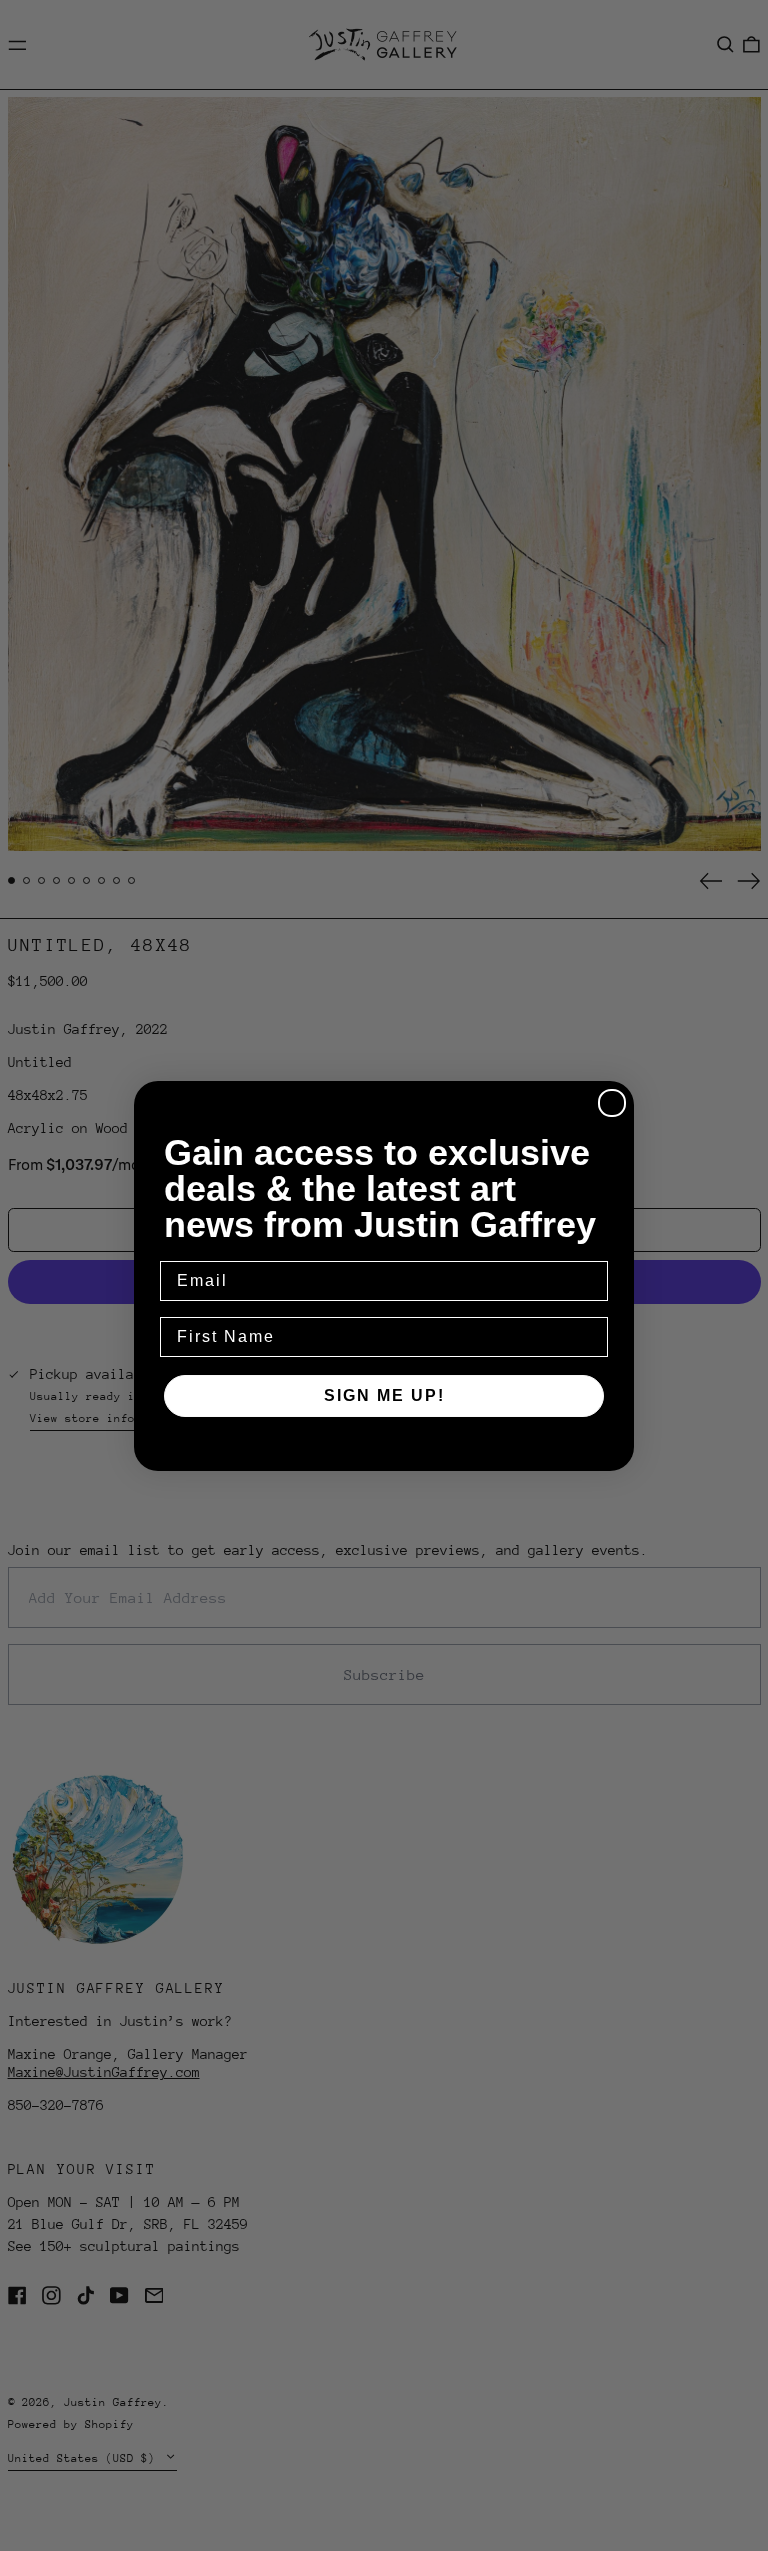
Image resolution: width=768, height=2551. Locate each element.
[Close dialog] (612, 1103)
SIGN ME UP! (384, 1395)
